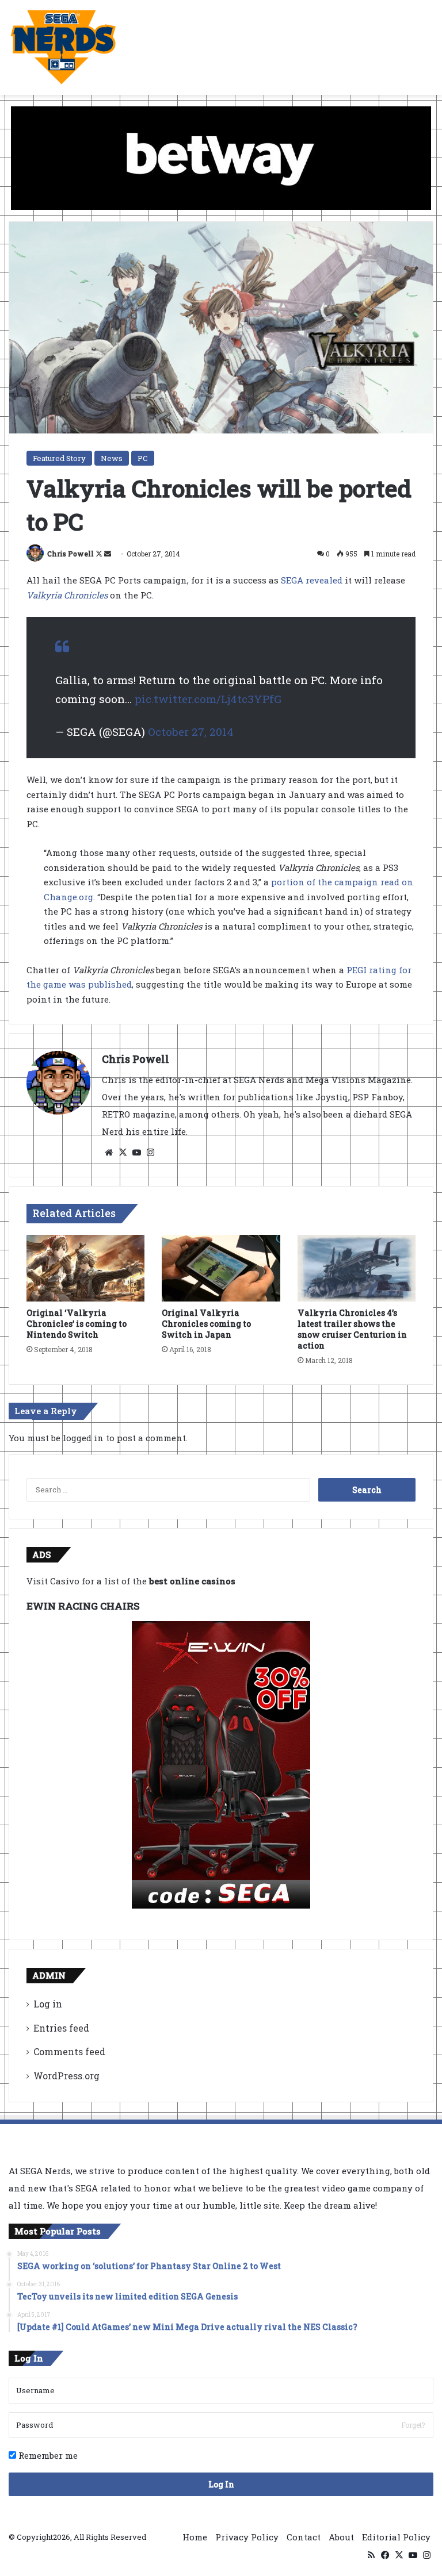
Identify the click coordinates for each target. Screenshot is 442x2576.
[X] (123, 1153)
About (341, 2537)
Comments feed (69, 2051)
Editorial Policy (396, 2537)
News (112, 458)
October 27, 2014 (191, 732)
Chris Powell (71, 554)
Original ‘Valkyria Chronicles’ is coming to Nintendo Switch (77, 1324)
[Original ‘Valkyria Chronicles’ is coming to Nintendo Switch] (85, 1268)
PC (143, 458)
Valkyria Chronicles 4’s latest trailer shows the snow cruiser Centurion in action (352, 1329)
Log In (221, 2484)
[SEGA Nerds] (63, 47)
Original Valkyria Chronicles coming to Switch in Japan (206, 1324)
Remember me (47, 2455)
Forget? (413, 2425)
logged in (83, 1438)
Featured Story (59, 458)
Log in (48, 2004)
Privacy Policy (247, 2537)
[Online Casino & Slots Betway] (221, 157)
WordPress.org (66, 2076)
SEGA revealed (312, 580)
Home (195, 2537)
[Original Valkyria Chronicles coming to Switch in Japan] (221, 1268)
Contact (304, 2537)
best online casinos (192, 1581)
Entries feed (61, 2028)
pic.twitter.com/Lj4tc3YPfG (208, 699)
